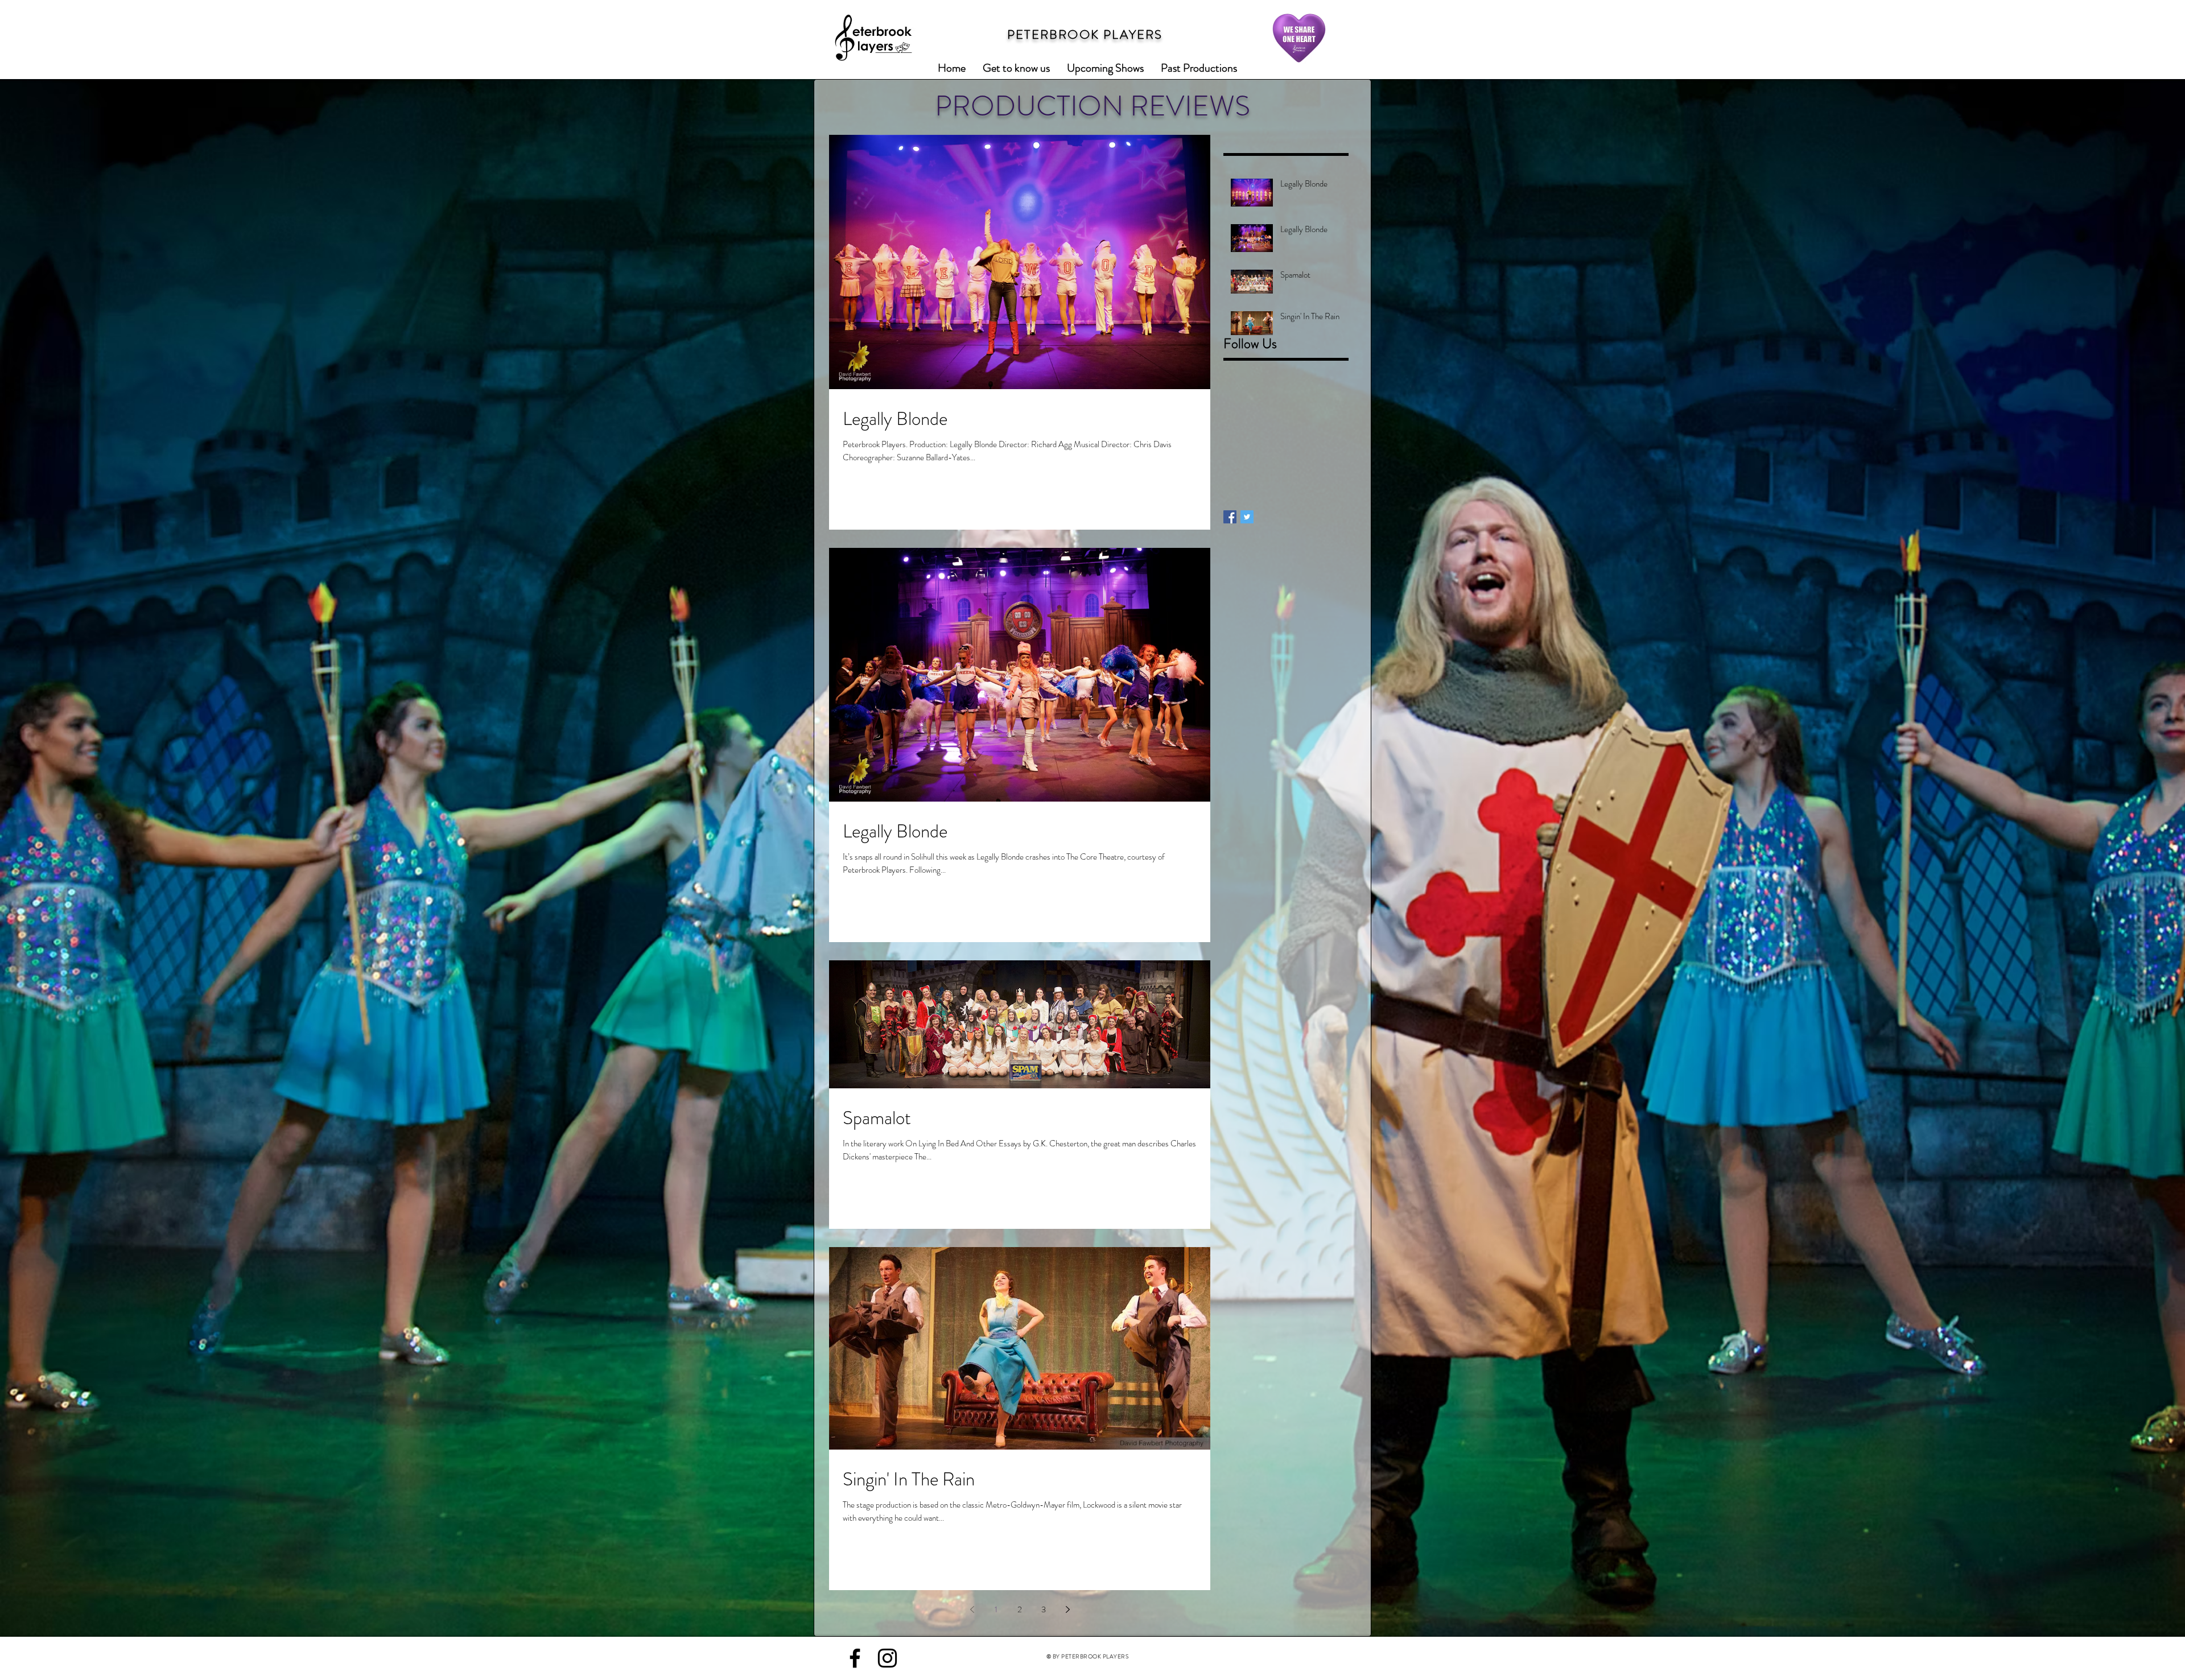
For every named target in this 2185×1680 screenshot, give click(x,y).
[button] (1105, 68)
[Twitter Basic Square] (1247, 517)
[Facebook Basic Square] (1230, 517)
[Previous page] (972, 1609)
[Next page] (1067, 1609)
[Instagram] (887, 1658)
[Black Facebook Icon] (855, 1658)
